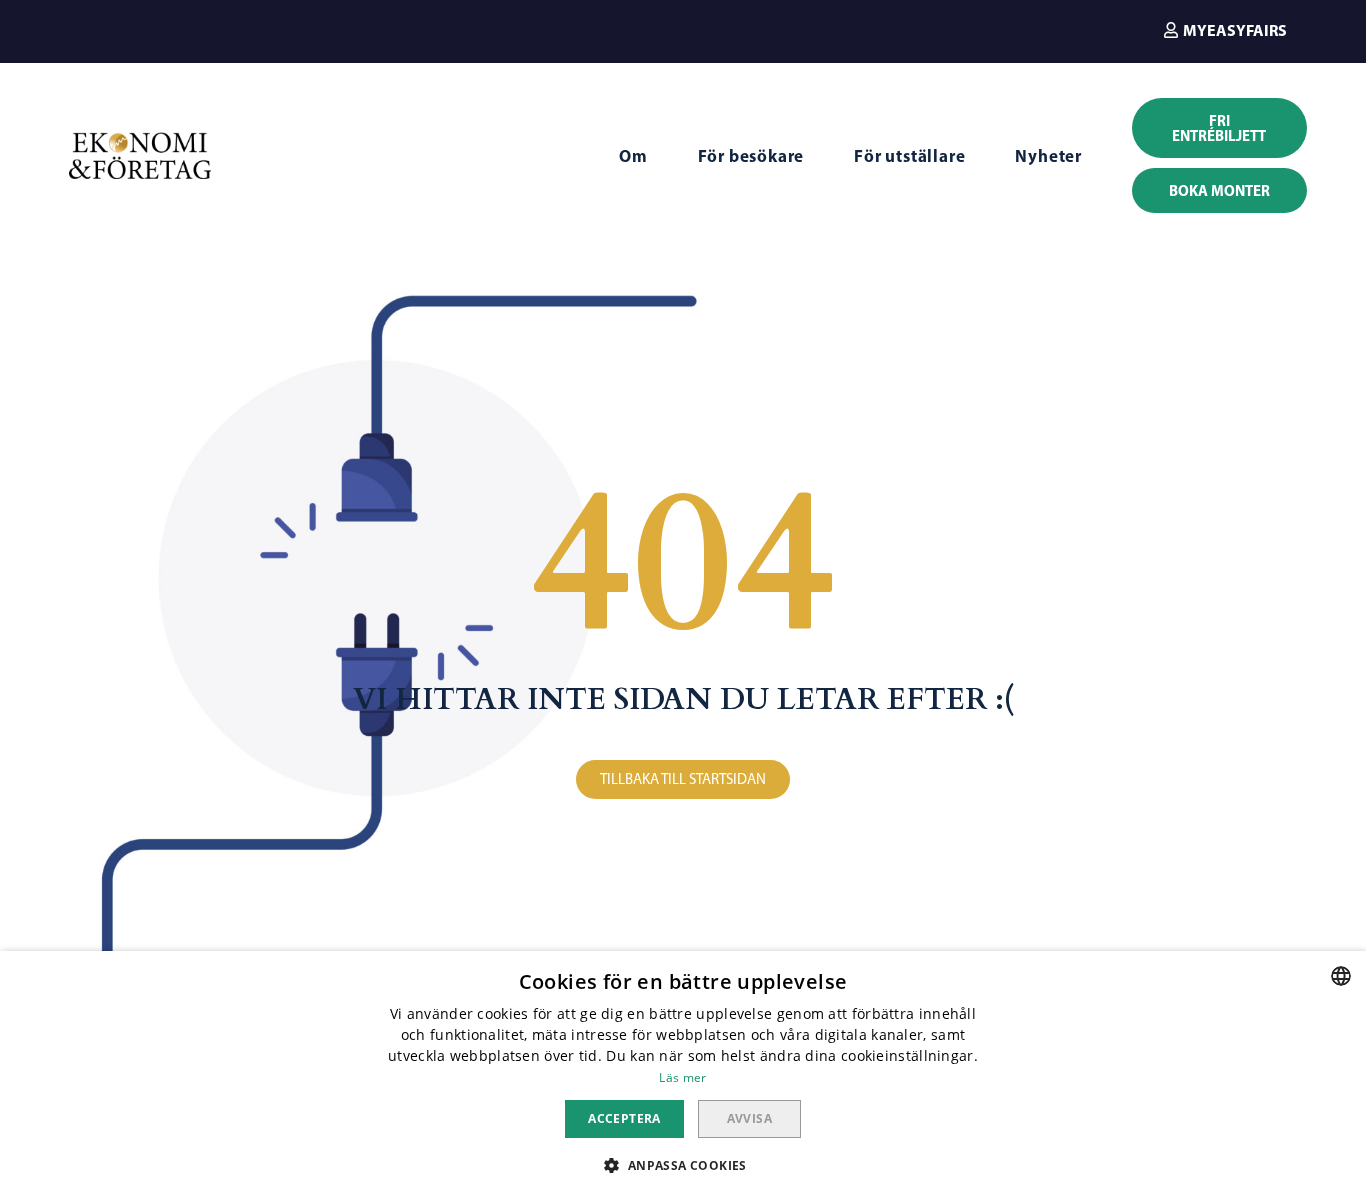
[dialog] (683, 1076)
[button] (1225, 30)
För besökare (751, 155)
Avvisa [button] (749, 1118)
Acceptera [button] (624, 1118)
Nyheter (1048, 155)
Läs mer (682, 1077)
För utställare (909, 155)
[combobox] (1341, 976)
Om (633, 155)
